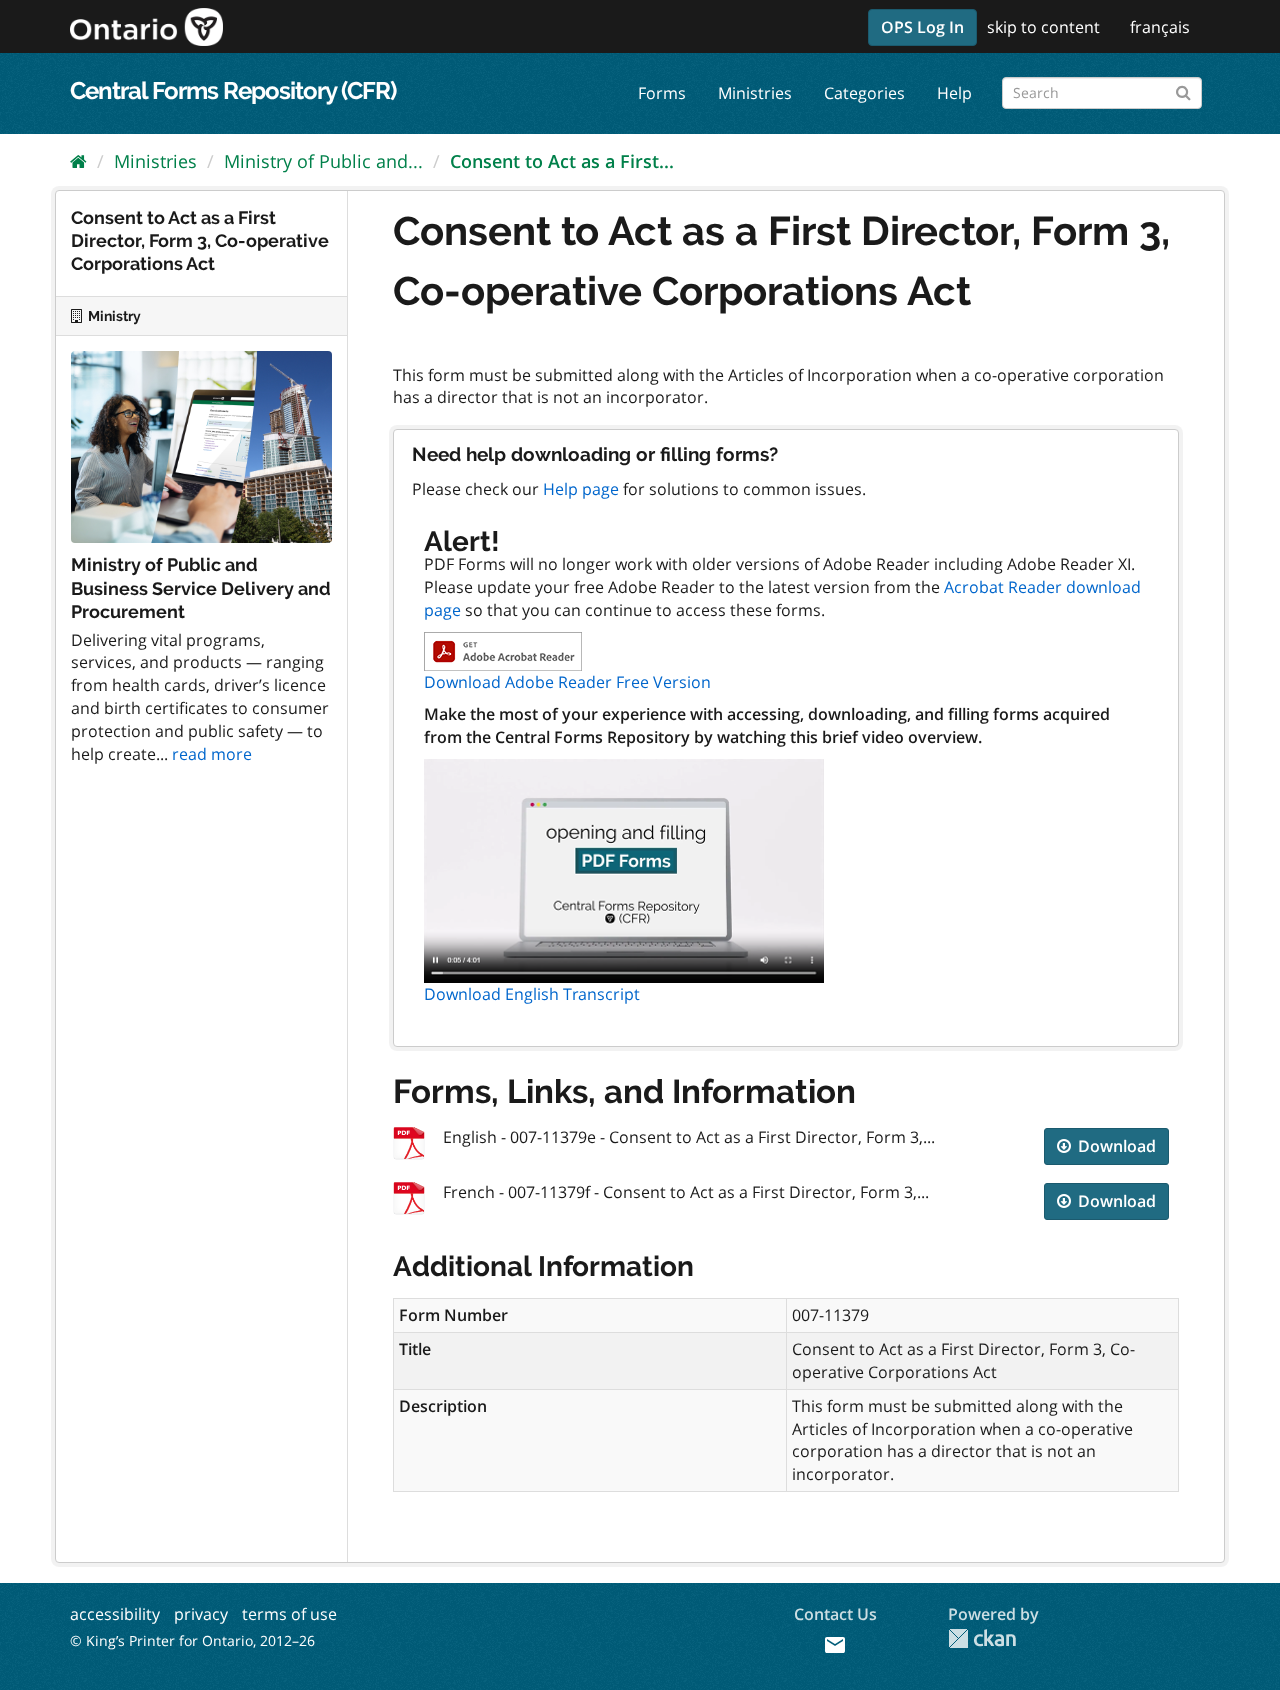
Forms (662, 93)
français (1160, 27)
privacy (201, 1614)
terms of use (289, 1614)
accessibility (115, 1614)
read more (212, 754)
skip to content (1043, 27)
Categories (864, 93)
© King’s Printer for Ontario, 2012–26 (192, 1640)
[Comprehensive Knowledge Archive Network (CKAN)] (982, 1638)
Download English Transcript (532, 994)
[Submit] (1183, 89)
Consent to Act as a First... (562, 161)
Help (954, 93)
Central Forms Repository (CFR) (233, 90)
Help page (581, 489)
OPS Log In (922, 27)
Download (1115, 1146)
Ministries (755, 93)
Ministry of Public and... (323, 161)
